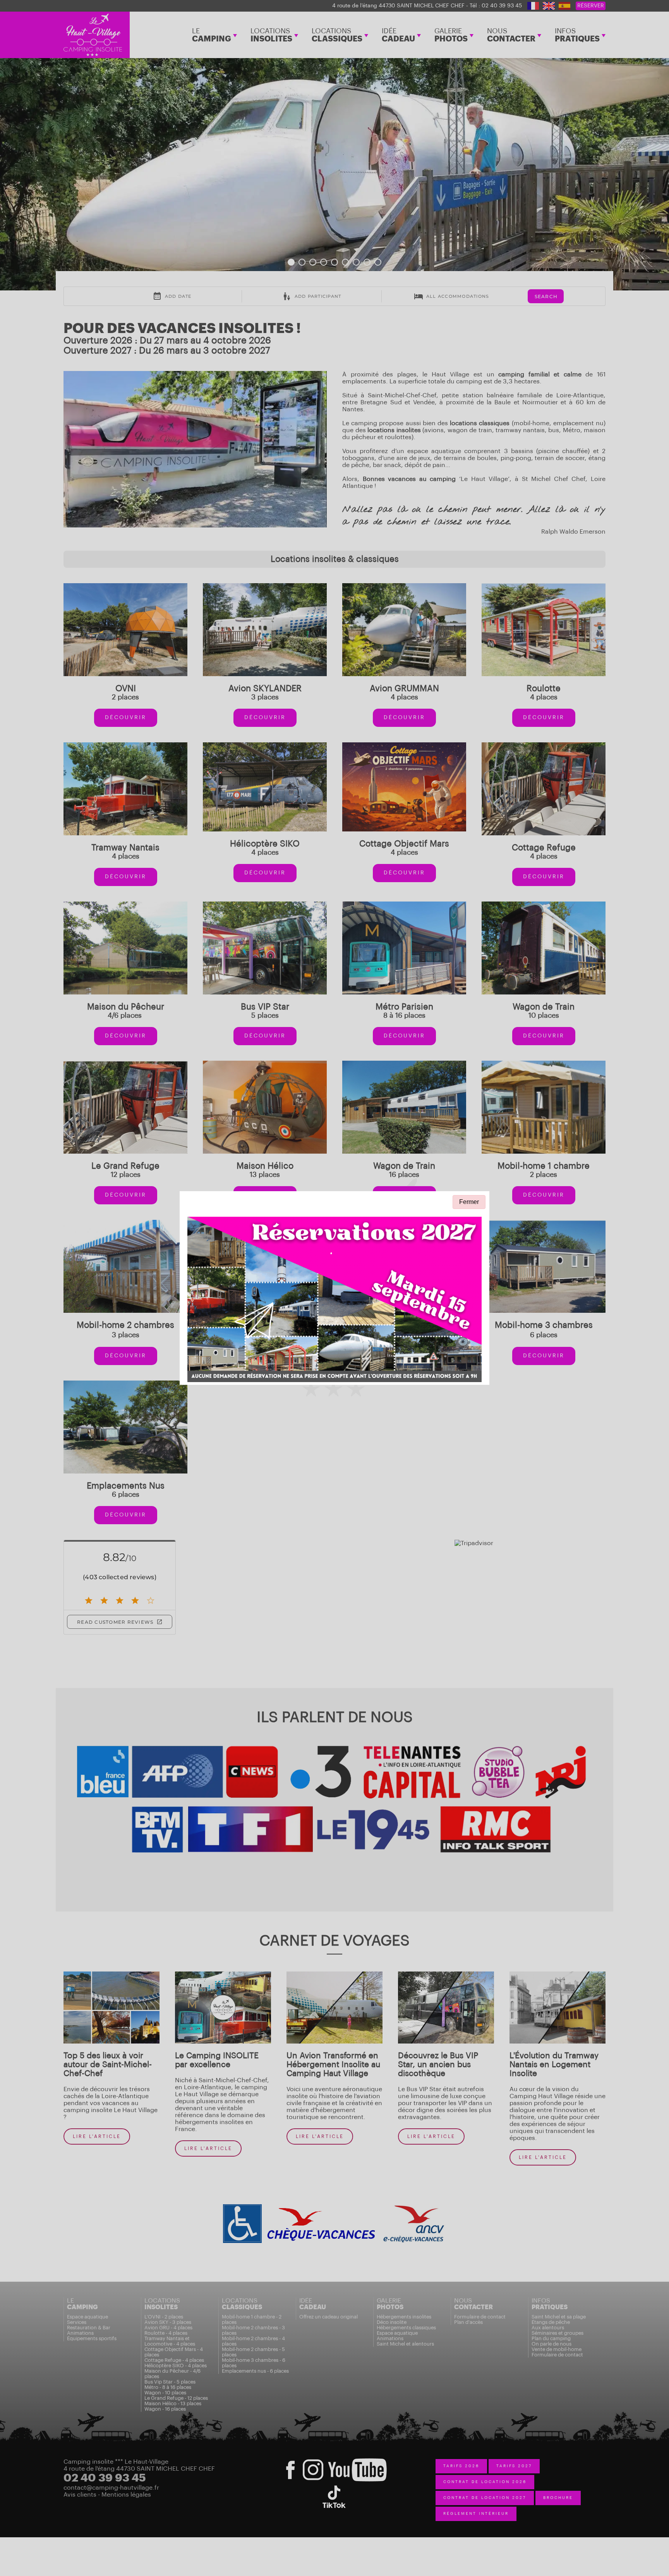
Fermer (469, 1202)
